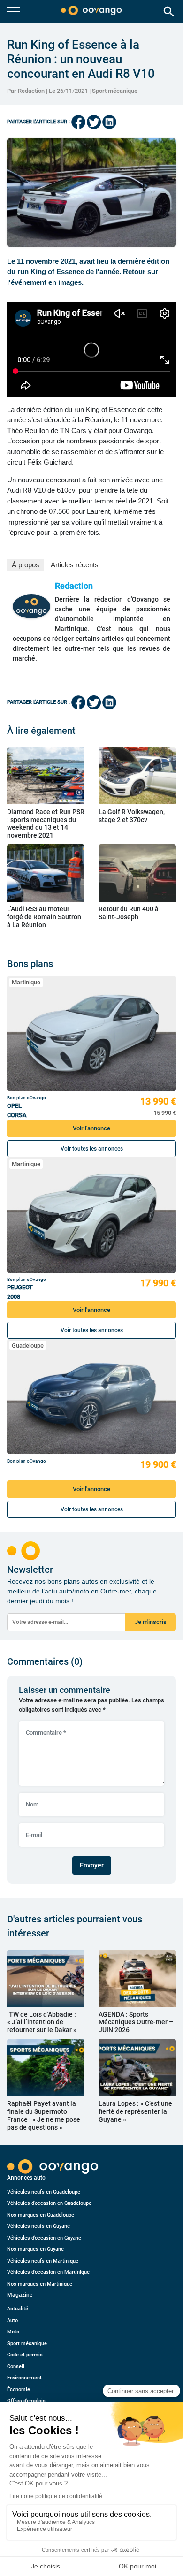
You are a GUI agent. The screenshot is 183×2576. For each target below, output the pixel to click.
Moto (13, 2332)
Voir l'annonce (91, 1128)
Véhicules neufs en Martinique (43, 2261)
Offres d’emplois (26, 2401)
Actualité (18, 2309)
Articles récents (75, 565)
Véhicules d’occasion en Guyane (44, 2238)
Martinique (26, 982)
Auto (12, 2321)
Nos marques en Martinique (40, 2284)
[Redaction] (31, 606)
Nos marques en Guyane (35, 2249)
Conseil (16, 2366)
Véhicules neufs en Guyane (38, 2226)
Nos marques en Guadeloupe (41, 2215)
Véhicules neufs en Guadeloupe (44, 2192)
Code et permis (25, 2355)
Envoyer (92, 1865)
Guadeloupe (28, 1345)
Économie (19, 2389)
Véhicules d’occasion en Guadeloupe (49, 2203)
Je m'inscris (151, 1622)
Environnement (24, 2378)
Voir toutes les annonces (92, 1149)
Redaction (74, 586)
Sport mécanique (115, 91)
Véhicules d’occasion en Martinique (48, 2272)
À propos (26, 565)
